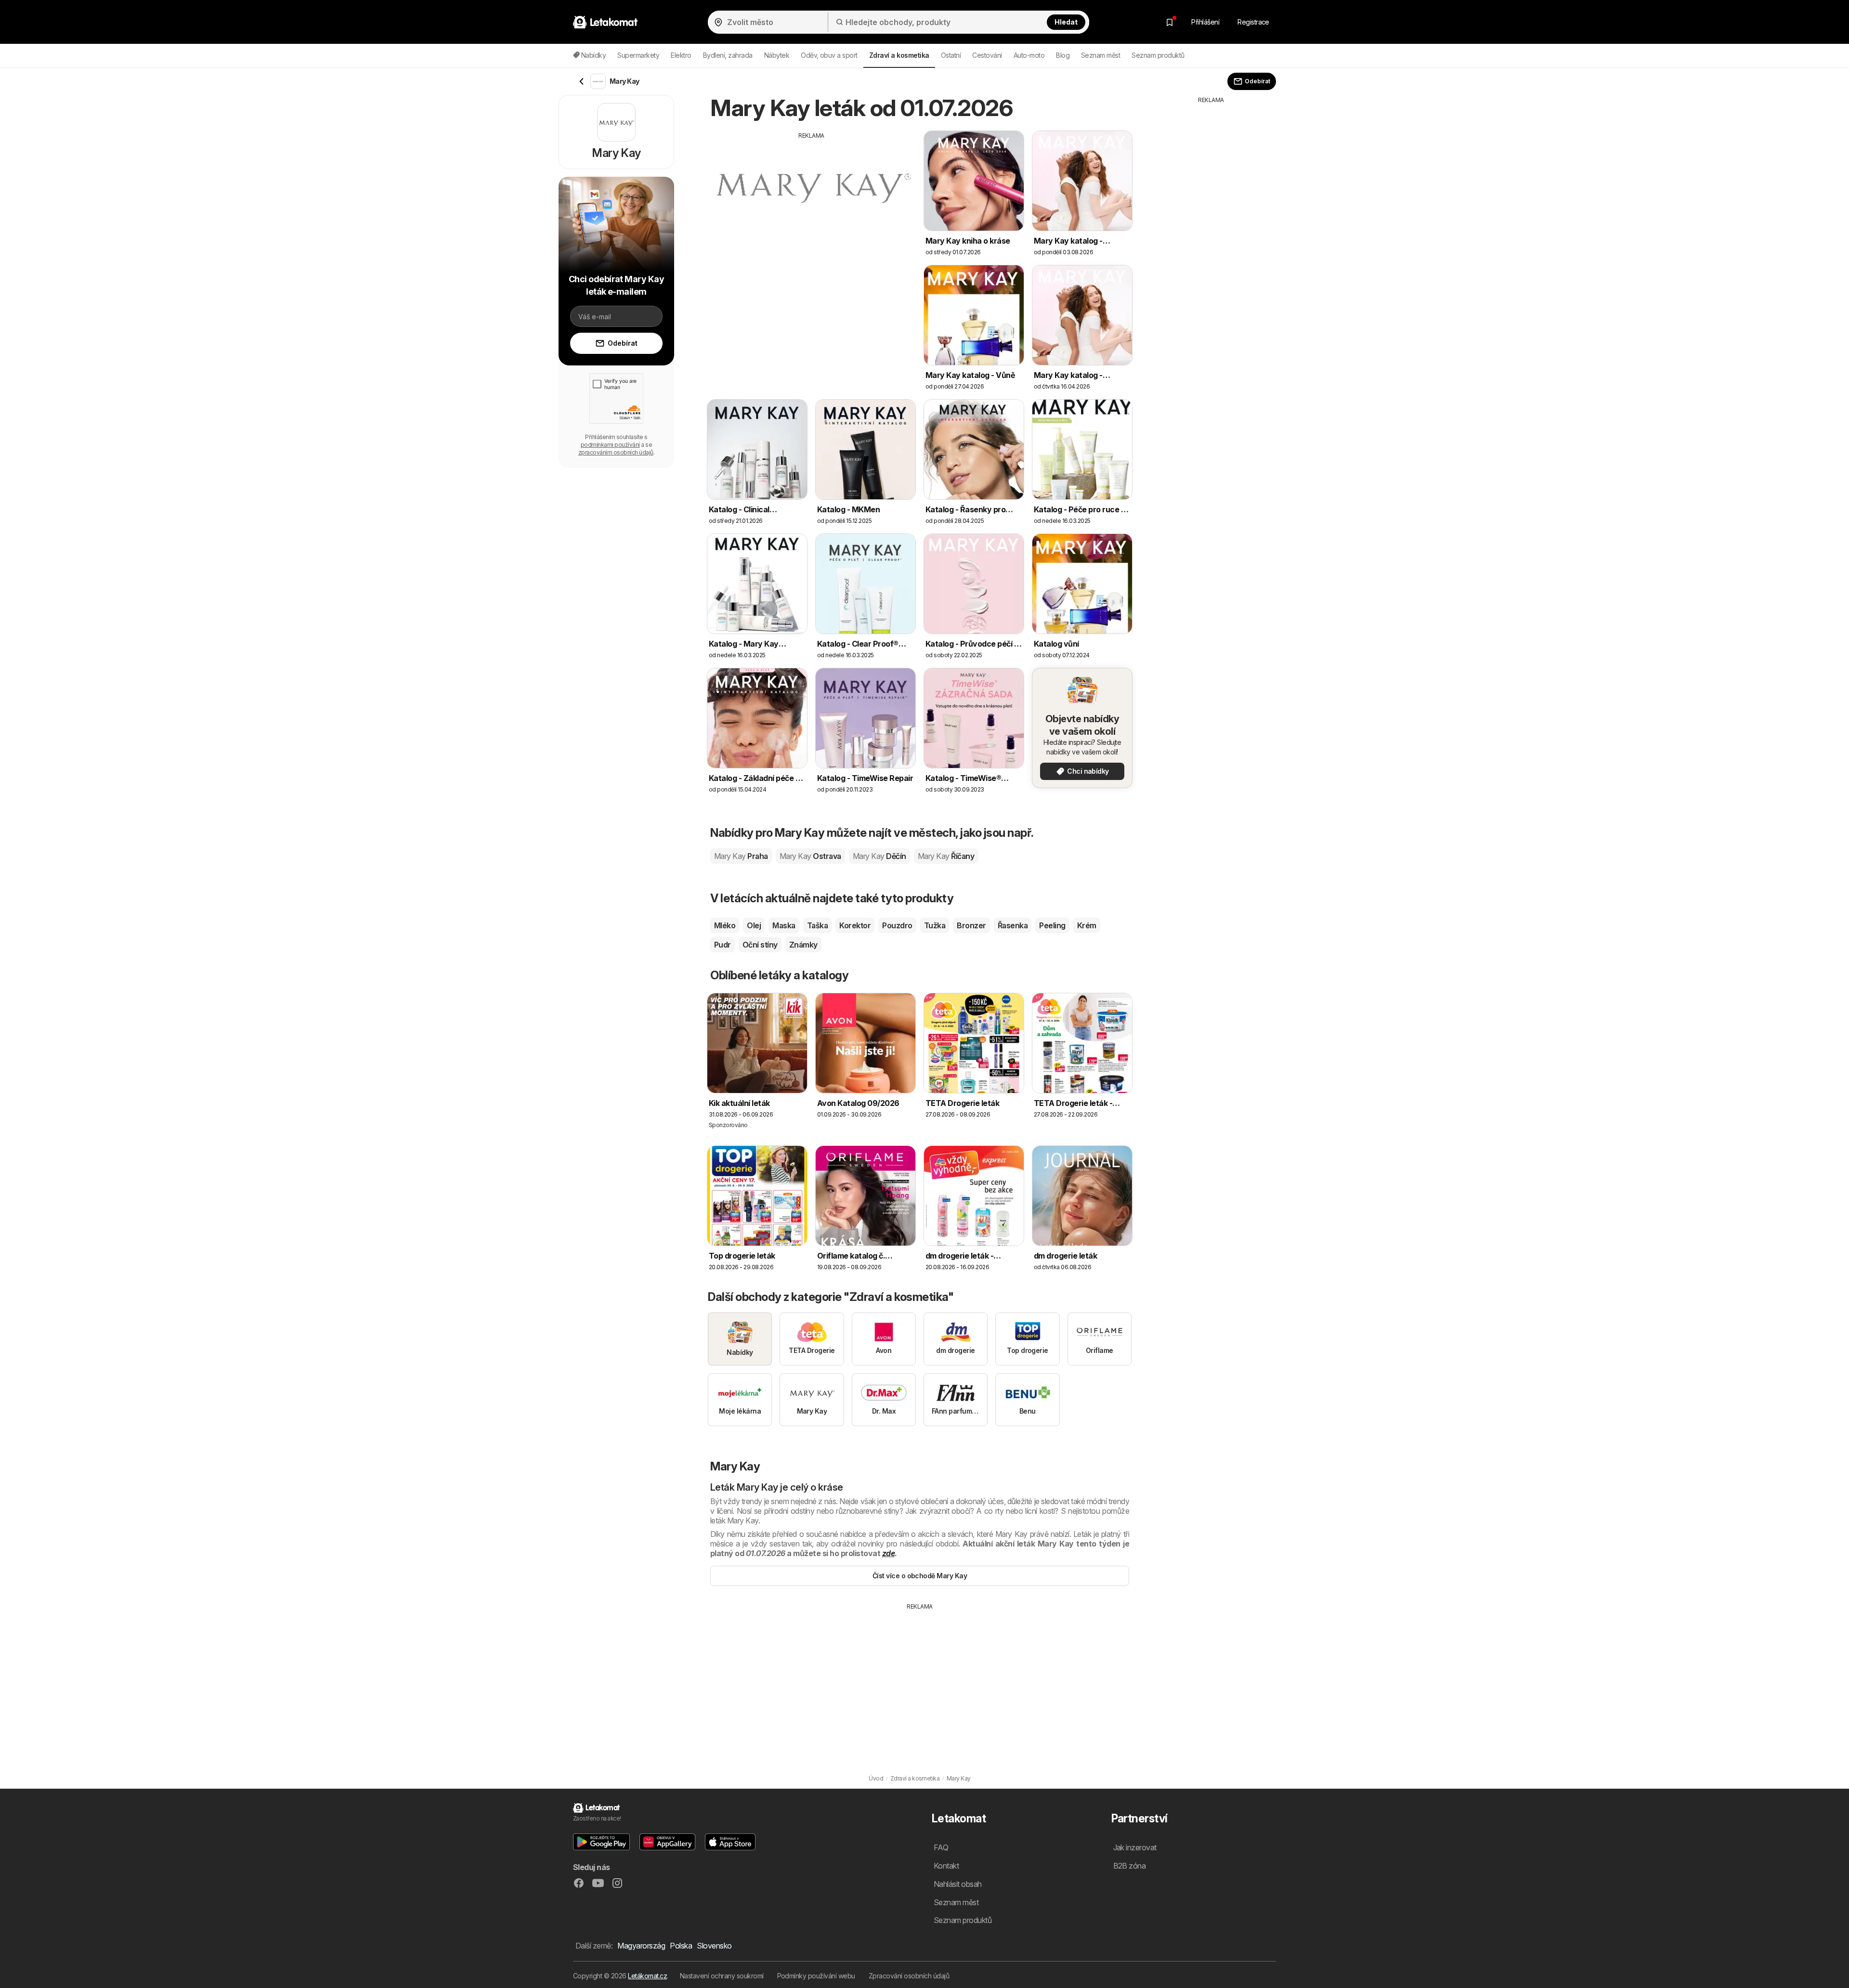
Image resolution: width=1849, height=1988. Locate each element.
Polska (681, 1946)
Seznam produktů (1158, 55)
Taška (817, 925)
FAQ (941, 1847)
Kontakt (946, 1866)
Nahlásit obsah (958, 1884)
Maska (784, 925)
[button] (601, 1842)
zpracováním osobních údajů (616, 452)
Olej (754, 925)
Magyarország (641, 1946)
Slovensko (714, 1946)
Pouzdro (897, 925)
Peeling (1052, 925)
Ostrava (810, 856)
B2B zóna (1130, 1866)
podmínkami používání (610, 445)
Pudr (723, 945)
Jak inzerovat (1135, 1847)
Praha (741, 856)
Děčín (879, 856)
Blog (1063, 55)
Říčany (946, 856)
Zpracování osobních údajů (909, 1976)
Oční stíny (760, 945)
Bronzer (971, 925)
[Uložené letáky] (1170, 22)
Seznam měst (1100, 55)
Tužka (935, 925)
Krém (1087, 925)
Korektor (855, 925)
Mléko (725, 925)
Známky (803, 945)
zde (888, 1553)
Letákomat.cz (647, 1976)
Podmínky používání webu (816, 1976)
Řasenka (1013, 925)
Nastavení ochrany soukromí (722, 1976)
